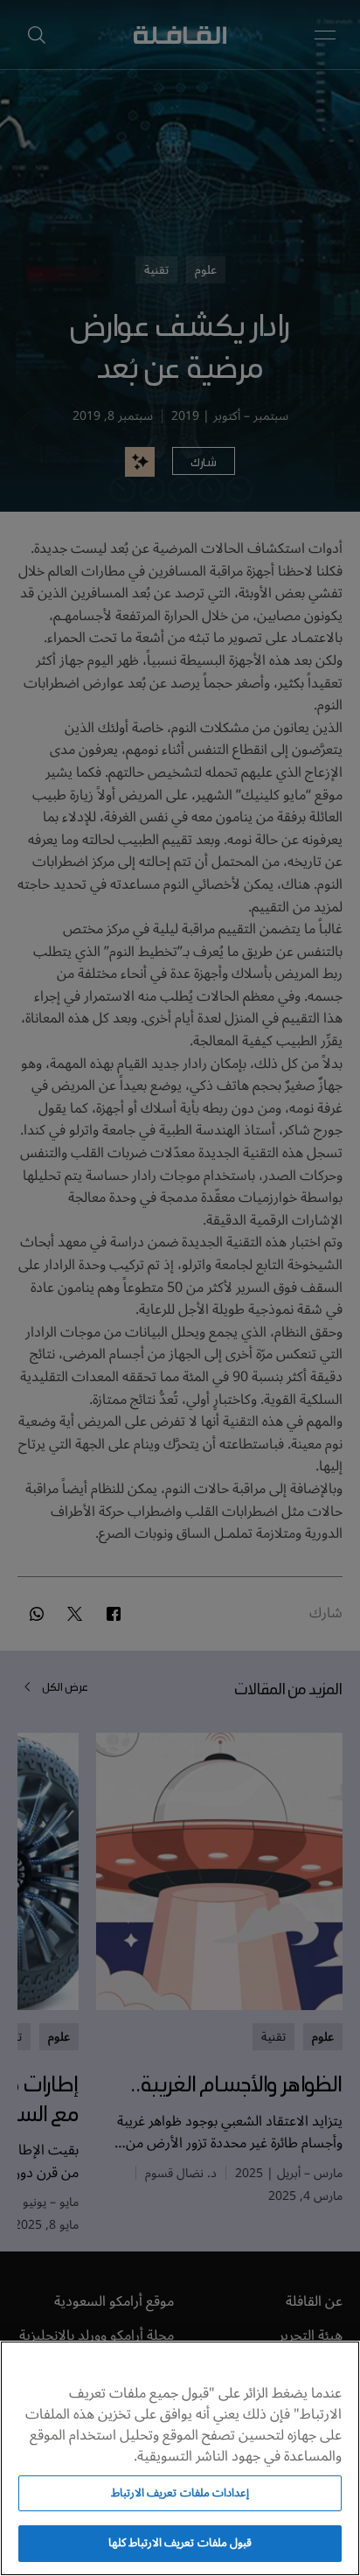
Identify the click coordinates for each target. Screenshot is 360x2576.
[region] (180, 2458)
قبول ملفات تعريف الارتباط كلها (180, 2543)
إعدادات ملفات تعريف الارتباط (180, 2493)
